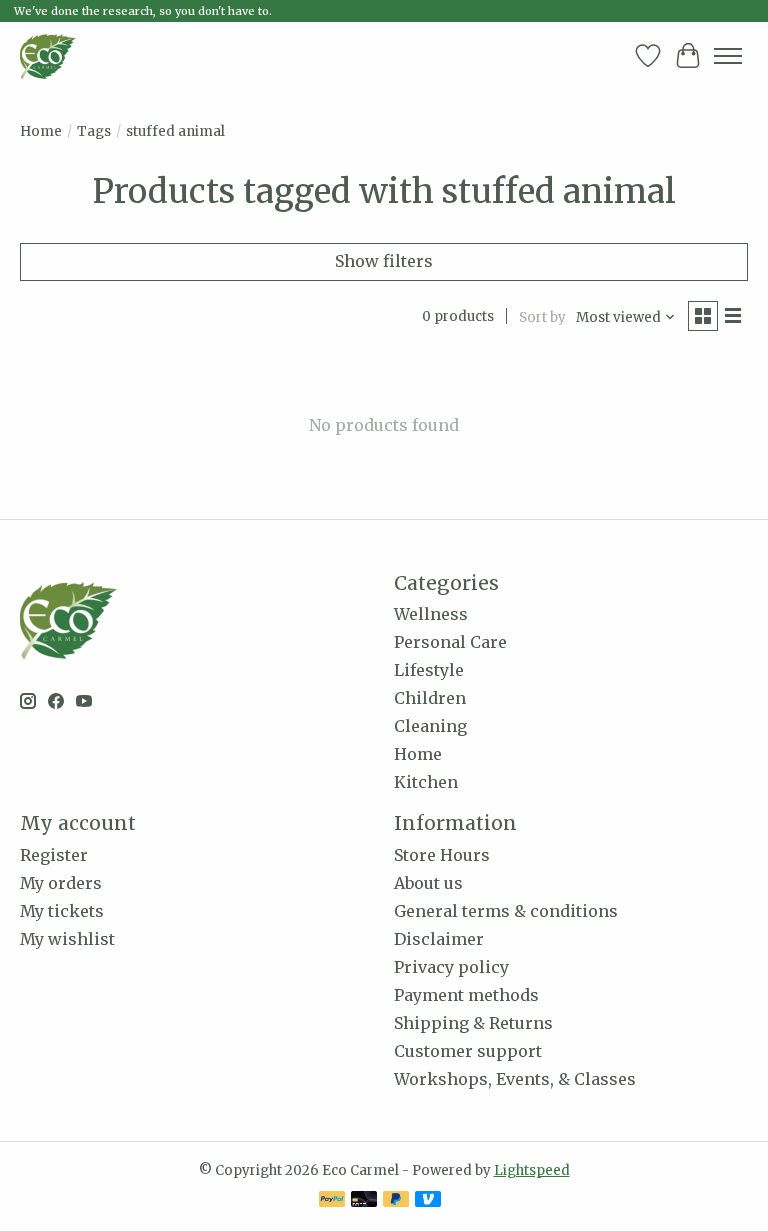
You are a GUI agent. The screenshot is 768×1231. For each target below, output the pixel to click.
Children (430, 698)
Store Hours (442, 855)
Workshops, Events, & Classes (515, 1079)
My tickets (62, 911)
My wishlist (67, 939)
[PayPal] (332, 1201)
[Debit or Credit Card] (364, 1201)
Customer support (468, 1051)
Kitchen (426, 782)
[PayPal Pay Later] (396, 1201)
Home (41, 131)
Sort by (542, 317)
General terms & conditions (506, 911)
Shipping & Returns (473, 1023)
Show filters (384, 261)
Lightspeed (532, 1170)
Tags (94, 131)
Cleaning (430, 726)
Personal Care (450, 642)
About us (428, 883)
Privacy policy (451, 967)
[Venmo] (428, 1201)
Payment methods (466, 995)
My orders (61, 883)
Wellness (431, 614)
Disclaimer (439, 939)
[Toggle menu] (728, 56)
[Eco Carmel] (48, 56)
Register (54, 855)
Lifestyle (429, 670)
